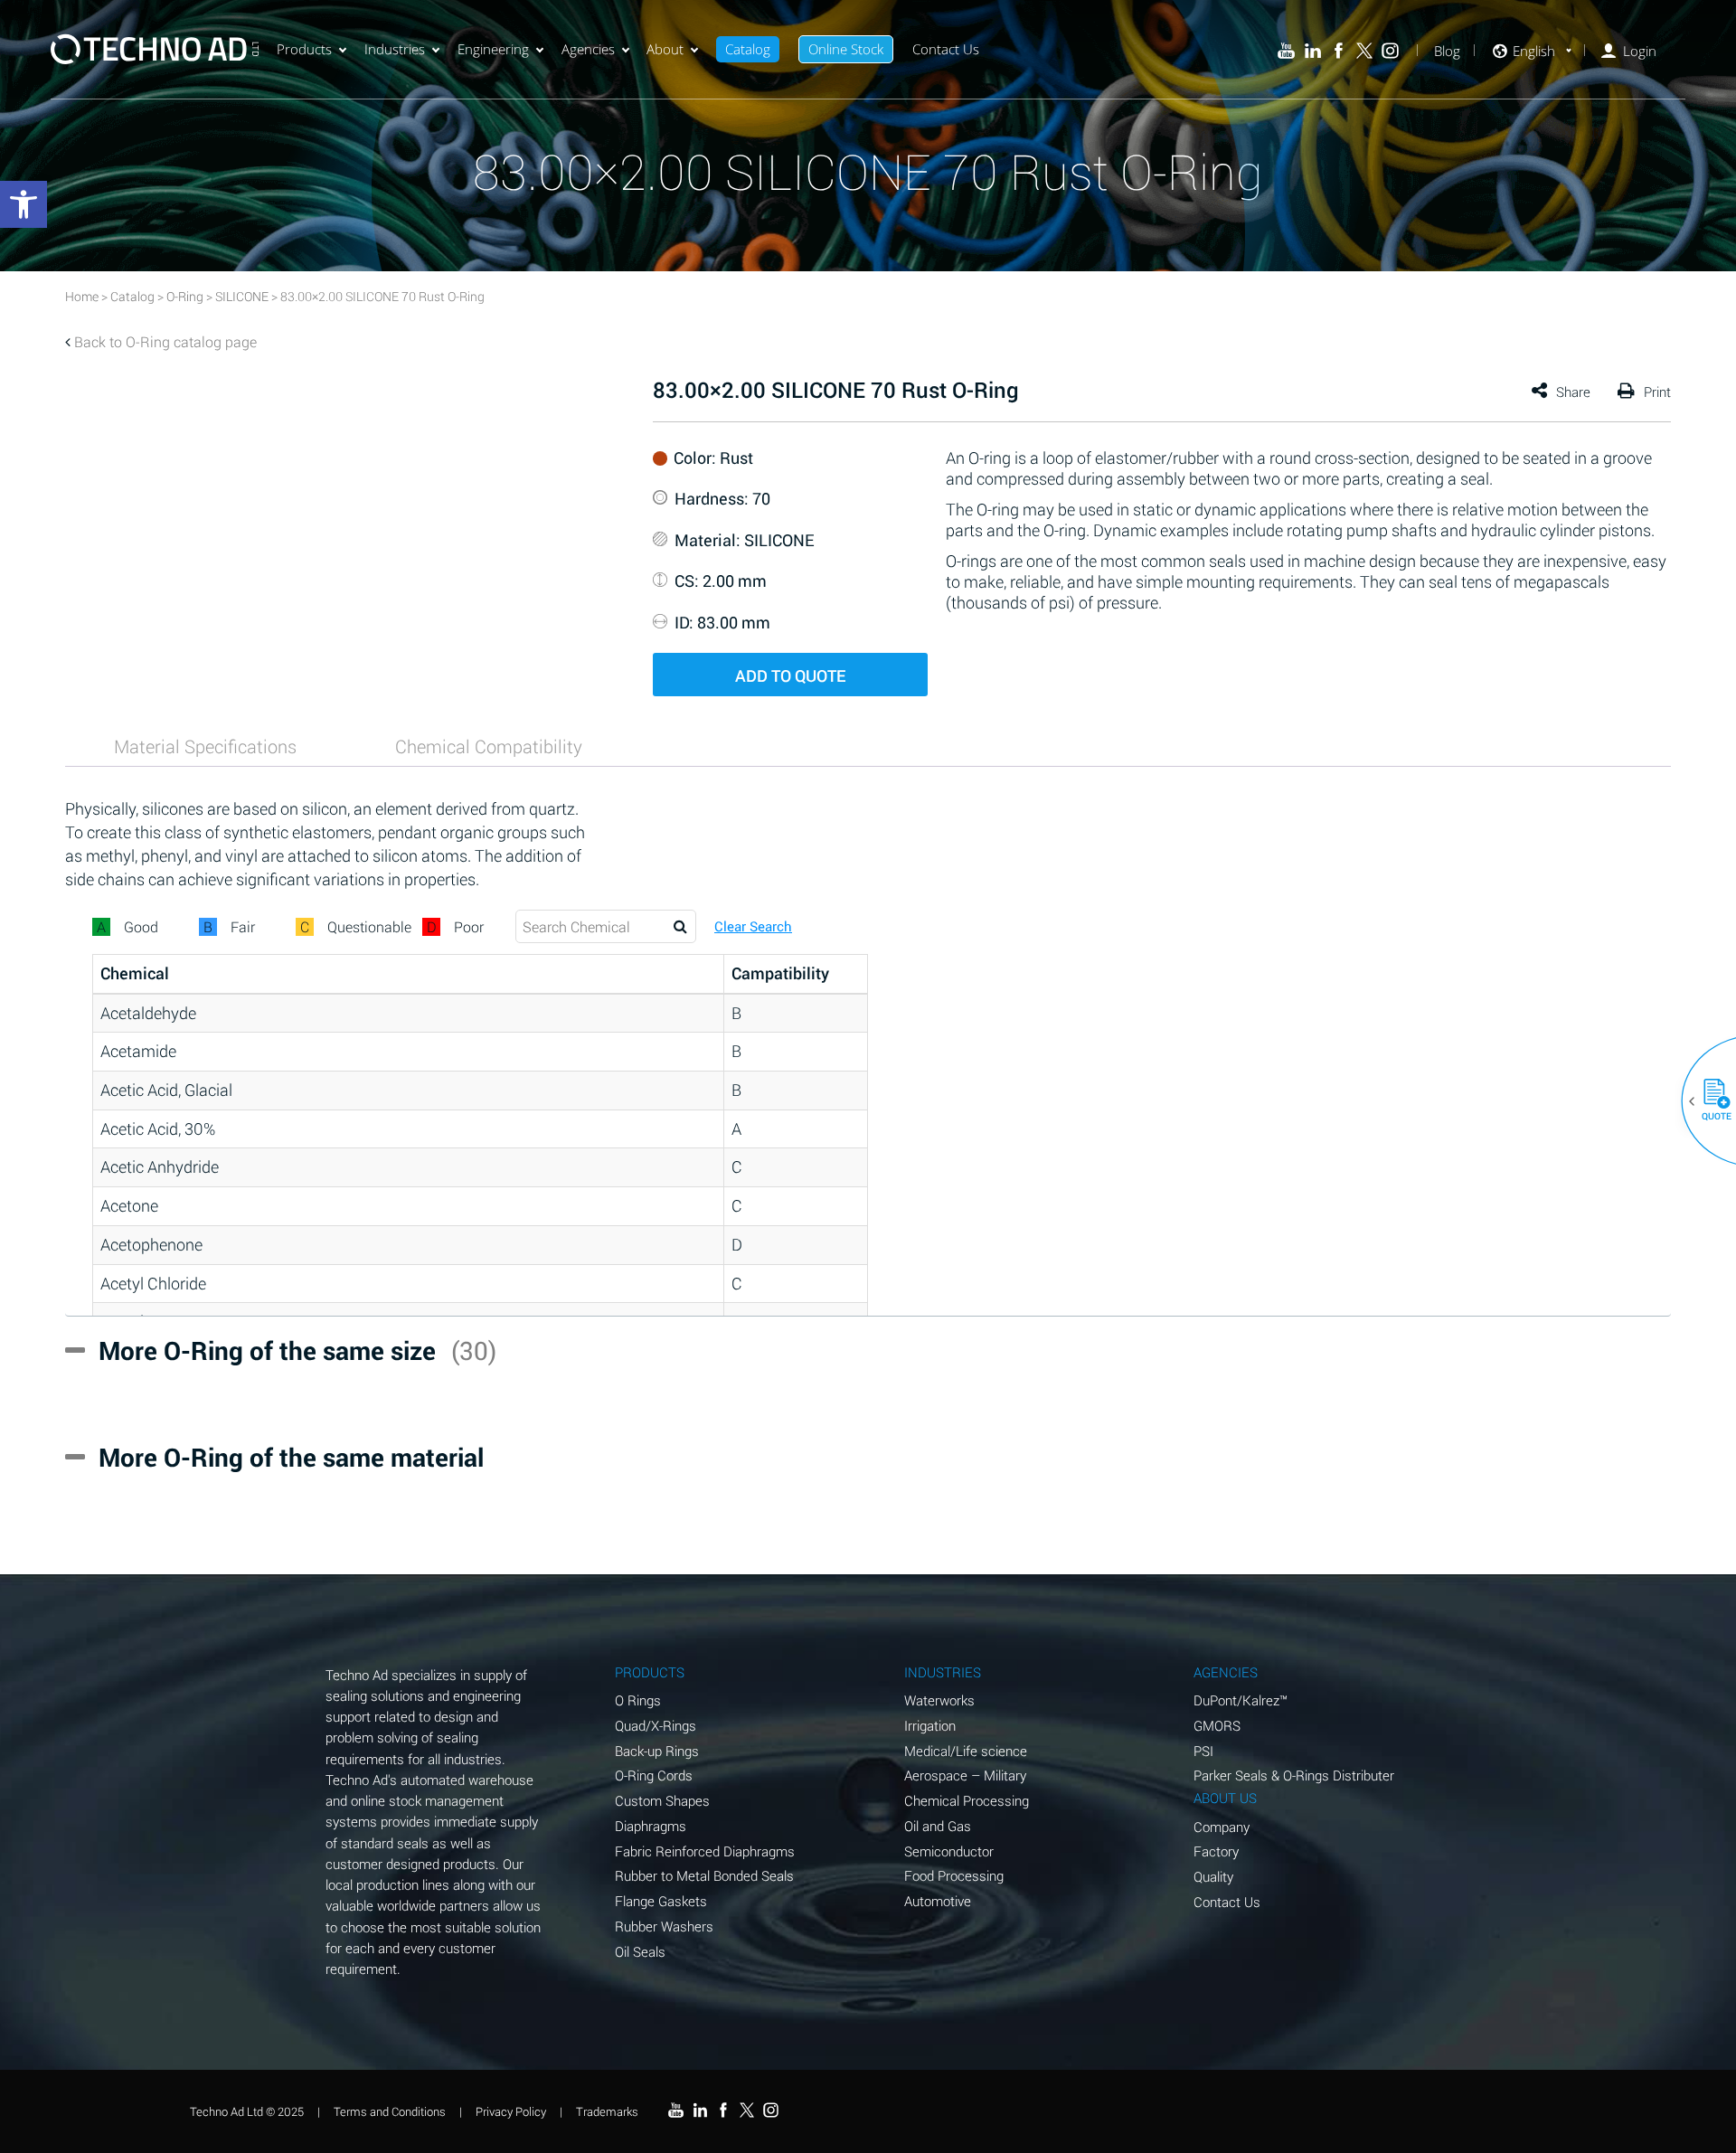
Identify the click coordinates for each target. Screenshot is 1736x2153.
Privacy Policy (511, 2111)
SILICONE (242, 296)
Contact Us (946, 49)
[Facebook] (1339, 51)
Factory (1216, 1851)
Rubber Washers (664, 1926)
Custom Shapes (662, 1800)
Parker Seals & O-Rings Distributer (1294, 1775)
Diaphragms (651, 1826)
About (665, 49)
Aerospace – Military (965, 1775)
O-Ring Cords (654, 1775)
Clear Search (753, 926)
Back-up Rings (657, 1751)
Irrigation (930, 1725)
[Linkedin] (1312, 51)
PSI (1203, 1751)
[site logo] (155, 49)
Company (1222, 1827)
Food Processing (954, 1875)
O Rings (638, 1700)
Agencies (588, 49)
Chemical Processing (967, 1800)
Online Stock (846, 49)
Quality (1213, 1876)
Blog (1447, 51)
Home (82, 296)
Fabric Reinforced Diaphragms (705, 1851)
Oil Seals (640, 1951)
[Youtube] (1286, 51)
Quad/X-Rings (656, 1725)
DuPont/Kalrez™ (1241, 1700)
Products (304, 49)
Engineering (493, 49)
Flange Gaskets (661, 1901)
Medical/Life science (966, 1751)
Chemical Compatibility (489, 746)
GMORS (1217, 1725)
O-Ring (185, 296)
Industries (395, 49)
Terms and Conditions (390, 2111)
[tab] (205, 746)
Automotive (938, 1901)
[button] (1710, 1101)
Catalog (748, 49)
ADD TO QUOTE (790, 675)
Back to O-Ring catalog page (165, 341)
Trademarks (607, 2111)
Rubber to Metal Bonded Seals (704, 1875)
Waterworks (939, 1700)
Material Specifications (205, 746)
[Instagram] (1390, 51)
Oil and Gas (938, 1826)
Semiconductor (949, 1851)
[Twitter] (1365, 51)
